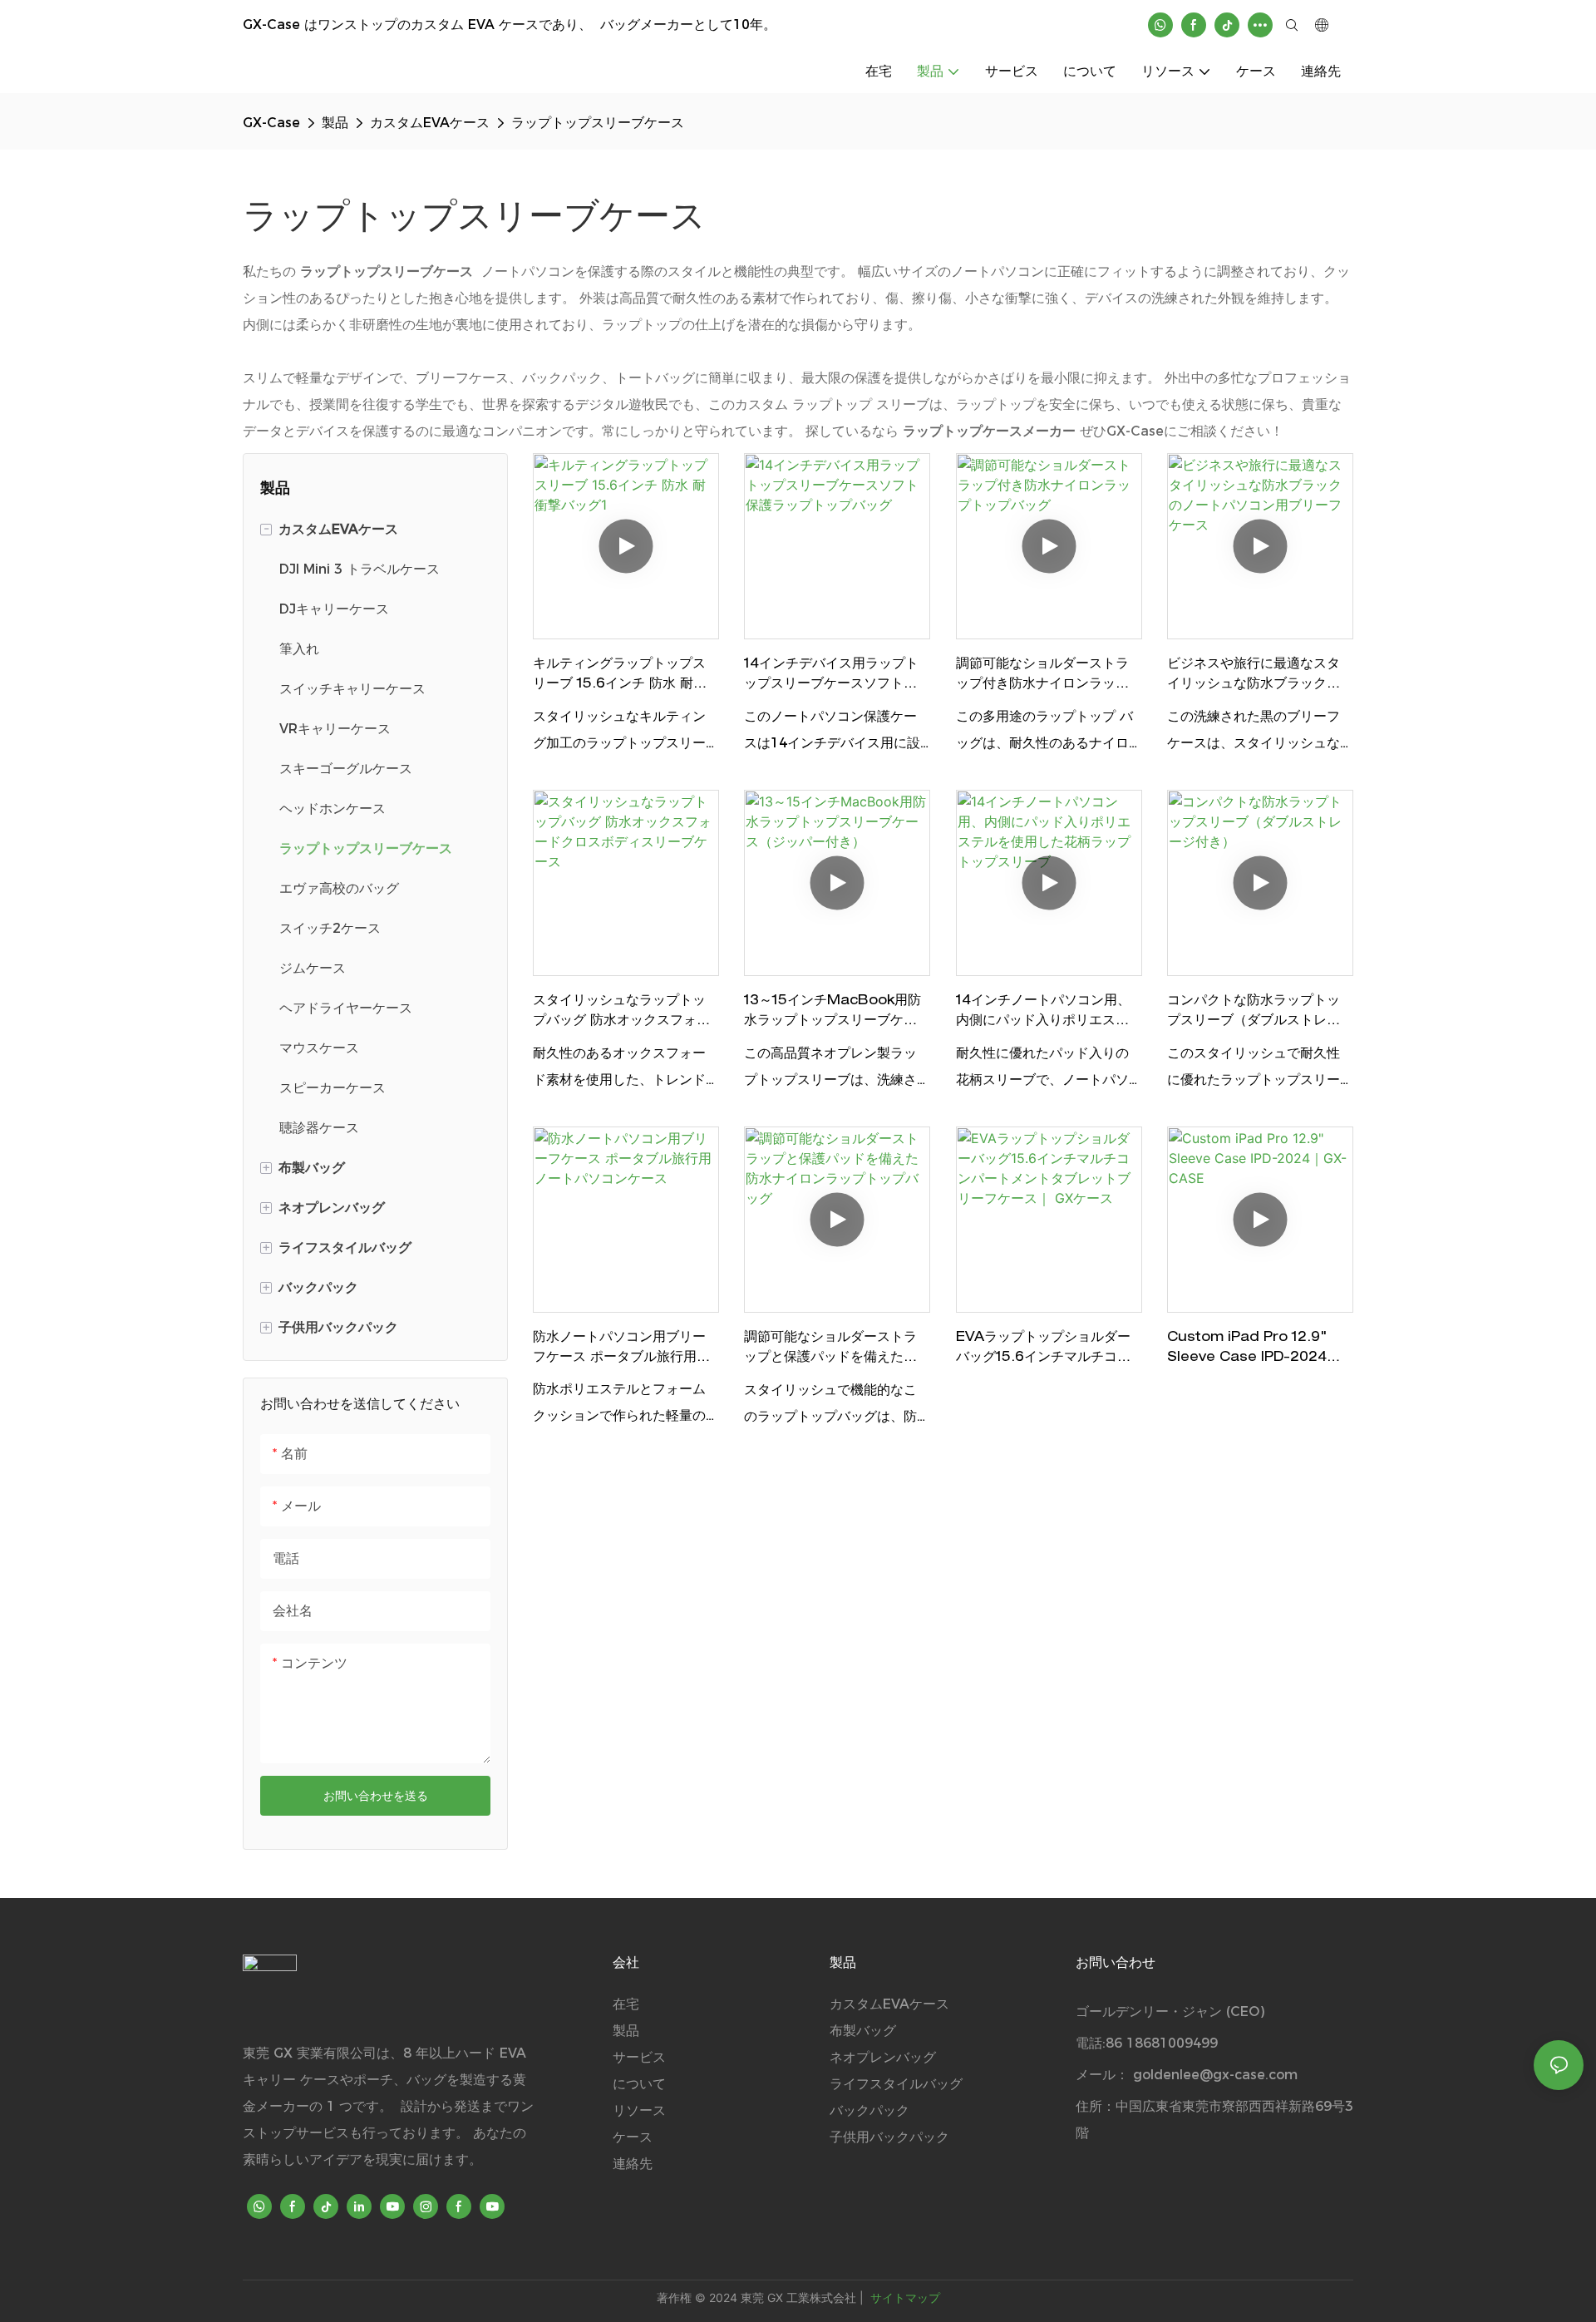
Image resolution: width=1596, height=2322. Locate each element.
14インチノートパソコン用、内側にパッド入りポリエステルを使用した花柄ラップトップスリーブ (1043, 1013)
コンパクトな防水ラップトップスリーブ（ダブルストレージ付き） (1254, 1013)
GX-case (271, 123)
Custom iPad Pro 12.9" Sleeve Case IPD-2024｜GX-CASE (1254, 1350)
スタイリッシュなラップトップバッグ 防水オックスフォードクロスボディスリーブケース (621, 1013)
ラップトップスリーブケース (598, 123)
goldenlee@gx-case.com (1215, 2075)
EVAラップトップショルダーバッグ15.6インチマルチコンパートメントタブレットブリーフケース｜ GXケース (1043, 1350)
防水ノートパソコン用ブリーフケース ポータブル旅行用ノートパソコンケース (621, 1350)
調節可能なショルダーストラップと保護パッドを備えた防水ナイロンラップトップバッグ (830, 1350)
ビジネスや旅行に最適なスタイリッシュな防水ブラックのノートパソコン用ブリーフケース (1254, 677)
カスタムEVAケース (430, 123)
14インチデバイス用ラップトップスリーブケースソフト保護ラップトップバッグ (831, 677)
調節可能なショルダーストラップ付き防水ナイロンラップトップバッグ (1042, 677)
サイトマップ (904, 2297)
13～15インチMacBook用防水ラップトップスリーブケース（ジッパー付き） (832, 1013)
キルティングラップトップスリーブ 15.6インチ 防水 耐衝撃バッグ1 (620, 677)
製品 (335, 123)
